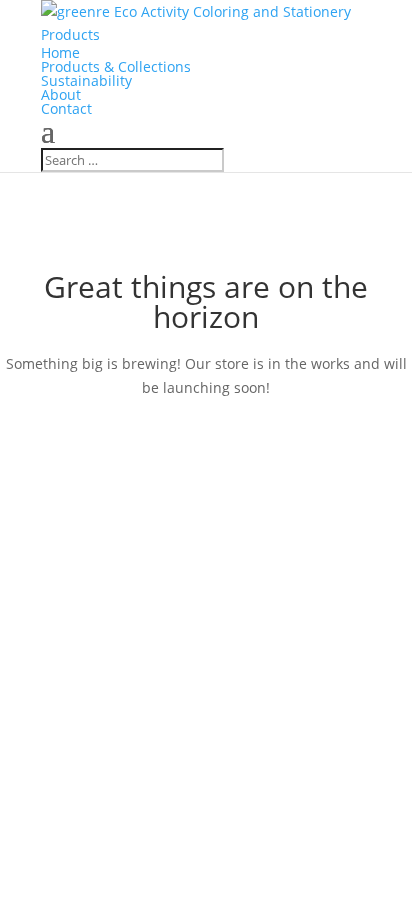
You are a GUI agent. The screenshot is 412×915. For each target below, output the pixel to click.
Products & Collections (116, 66)
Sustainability (86, 80)
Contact (66, 108)
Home (60, 52)
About (61, 94)
